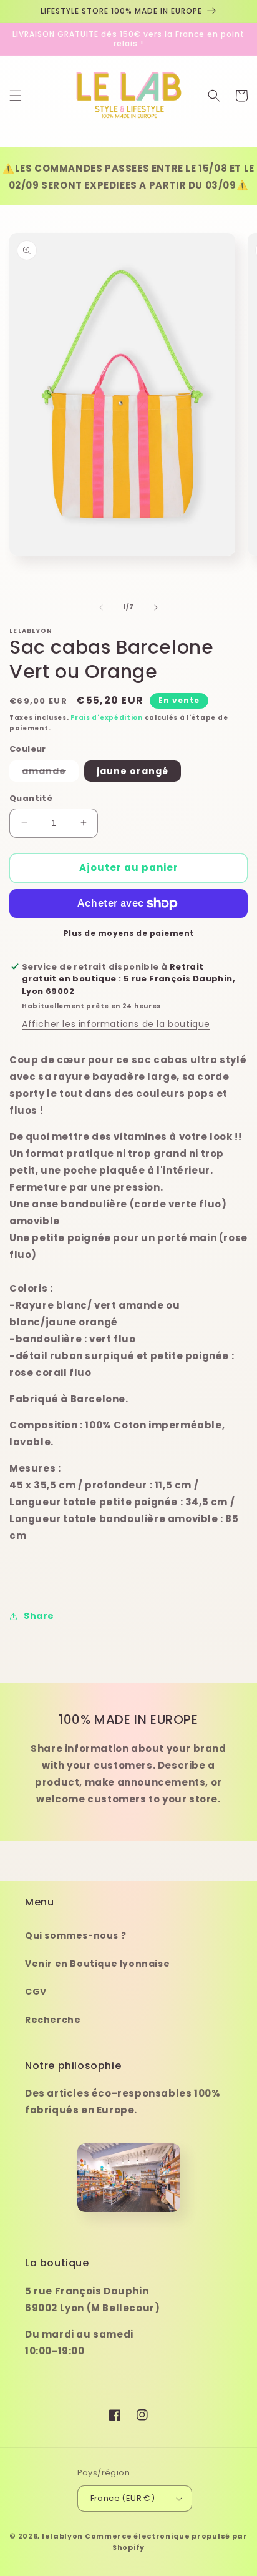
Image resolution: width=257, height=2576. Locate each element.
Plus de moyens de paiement (129, 933)
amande (50, 773)
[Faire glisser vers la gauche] (101, 607)
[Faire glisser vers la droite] (156, 607)
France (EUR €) (123, 2498)
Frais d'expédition (107, 718)
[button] (16, 96)
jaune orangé (133, 771)
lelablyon (62, 2536)
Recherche (53, 2020)
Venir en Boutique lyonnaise (97, 1964)
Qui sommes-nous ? (75, 1935)
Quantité (31, 798)
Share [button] (39, 1616)
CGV (36, 1992)
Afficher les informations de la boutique (116, 1024)
